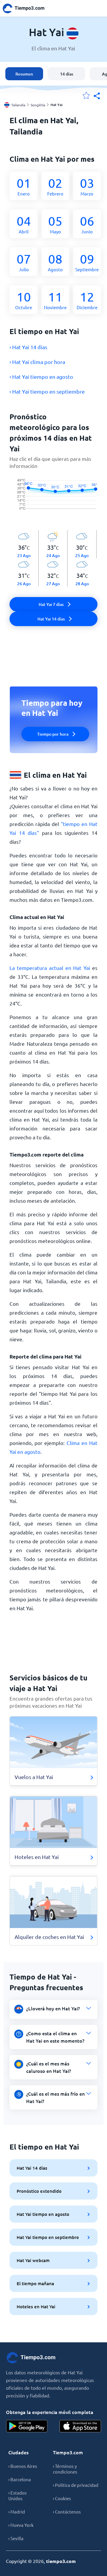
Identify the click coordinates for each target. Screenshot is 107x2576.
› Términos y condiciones (65, 2469)
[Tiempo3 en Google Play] (27, 2426)
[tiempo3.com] (27, 8)
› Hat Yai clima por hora (37, 362)
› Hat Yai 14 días (28, 347)
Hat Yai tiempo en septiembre (48, 2237)
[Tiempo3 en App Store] (80, 2426)
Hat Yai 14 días (32, 2168)
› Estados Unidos (18, 2495)
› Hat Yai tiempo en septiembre (47, 391)
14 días (67, 74)
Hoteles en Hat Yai (36, 2306)
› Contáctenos (67, 2512)
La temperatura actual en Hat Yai (50, 968)
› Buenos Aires (23, 2466)
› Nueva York (21, 2525)
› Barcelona (20, 2479)
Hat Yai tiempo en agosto (43, 2214)
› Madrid (17, 2512)
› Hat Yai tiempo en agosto (41, 377)
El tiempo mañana (35, 2283)
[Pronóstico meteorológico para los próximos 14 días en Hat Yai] (53, 500)
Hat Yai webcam (33, 2260)
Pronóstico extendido (39, 2191)
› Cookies (62, 2498)
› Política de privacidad (76, 2485)
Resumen (24, 74)
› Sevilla (16, 2538)
